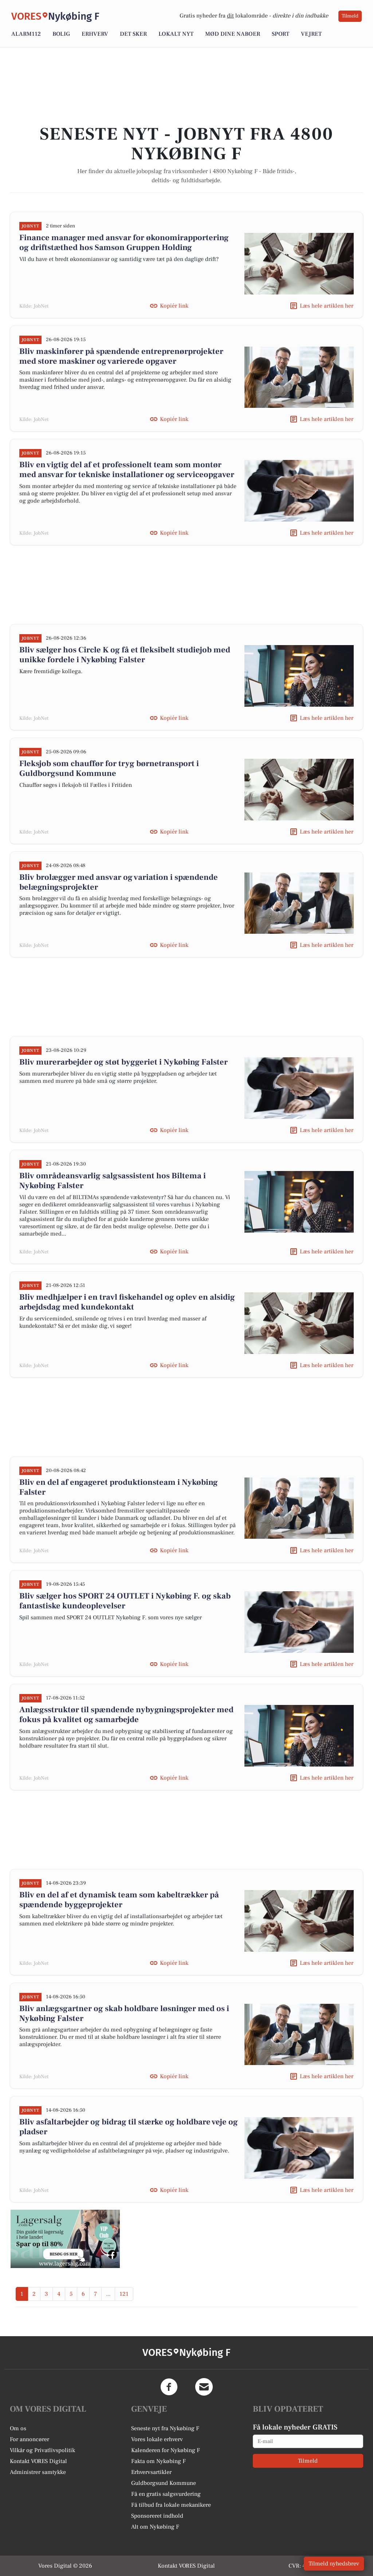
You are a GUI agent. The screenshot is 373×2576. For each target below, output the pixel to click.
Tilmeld (350, 16)
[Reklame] (65, 2239)
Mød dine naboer (233, 34)
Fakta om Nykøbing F (158, 2461)
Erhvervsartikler (151, 2472)
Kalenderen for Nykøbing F (166, 2450)
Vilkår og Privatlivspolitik (42, 2450)
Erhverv (95, 34)
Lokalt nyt (176, 34)
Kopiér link (174, 306)
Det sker (133, 34)
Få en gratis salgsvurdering (166, 2494)
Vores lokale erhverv (157, 2439)
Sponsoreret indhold (157, 2516)
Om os (18, 2428)
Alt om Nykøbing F (155, 2527)
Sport (280, 34)
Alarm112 (26, 34)
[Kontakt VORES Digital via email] (204, 2387)
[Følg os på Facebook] (169, 2387)
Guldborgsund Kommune (164, 2483)
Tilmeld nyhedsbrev (334, 2564)
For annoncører (30, 2439)
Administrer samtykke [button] (38, 2472)
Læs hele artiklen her (327, 306)
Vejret (311, 34)
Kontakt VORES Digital (38, 2461)
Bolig (61, 34)
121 (124, 2294)
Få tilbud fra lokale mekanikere (171, 2505)
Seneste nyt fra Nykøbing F (165, 2428)
